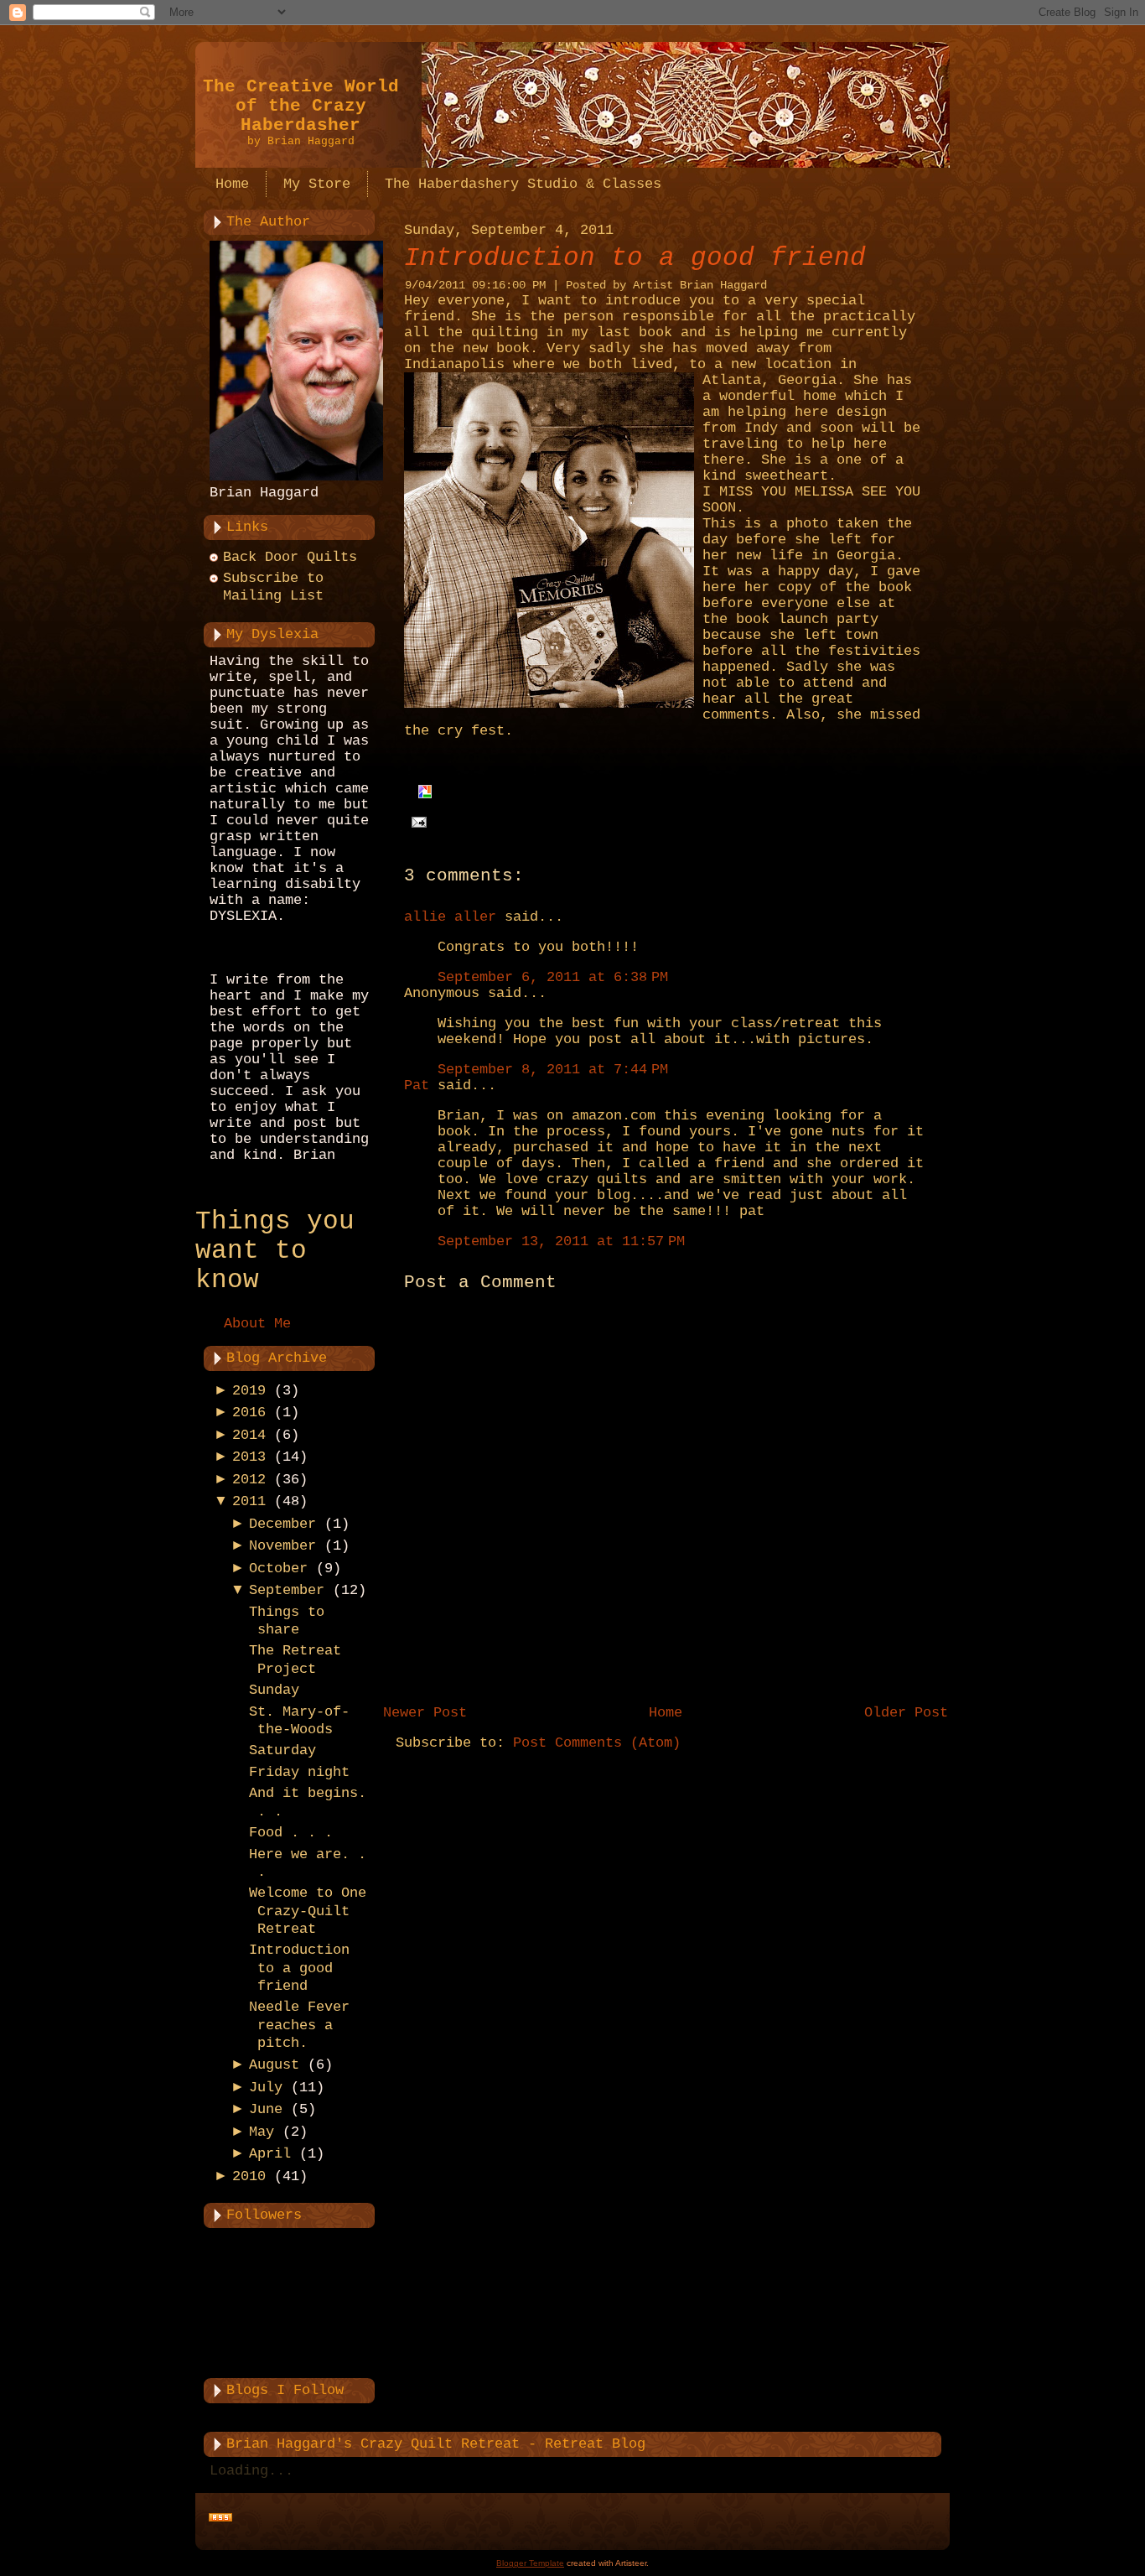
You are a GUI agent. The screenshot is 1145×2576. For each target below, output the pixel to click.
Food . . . (291, 1833)
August (274, 2065)
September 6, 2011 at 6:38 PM (553, 977)
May (262, 2132)
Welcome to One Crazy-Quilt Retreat (308, 1911)
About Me (257, 1324)
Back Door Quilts (290, 557)
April (270, 2154)
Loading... (251, 2471)
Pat (417, 1085)
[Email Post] (415, 822)
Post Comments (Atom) (597, 1743)
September (287, 1590)
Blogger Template (530, 2563)
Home (666, 1713)
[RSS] (220, 2518)
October (278, 1568)
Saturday (282, 1750)
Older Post (906, 1713)
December (282, 1524)
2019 (249, 1391)
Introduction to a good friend (299, 1968)
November (282, 1546)
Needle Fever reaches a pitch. (299, 2025)
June (266, 2109)
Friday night (299, 1772)
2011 (249, 1501)
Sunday (274, 1690)
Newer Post (425, 1713)
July (266, 2088)
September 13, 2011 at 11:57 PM (561, 1241)
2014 (249, 1435)
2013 (249, 1457)
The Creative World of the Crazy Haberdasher (301, 106)
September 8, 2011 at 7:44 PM (553, 1070)
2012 (249, 1480)
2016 (249, 1413)
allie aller (450, 917)
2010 (249, 2176)
